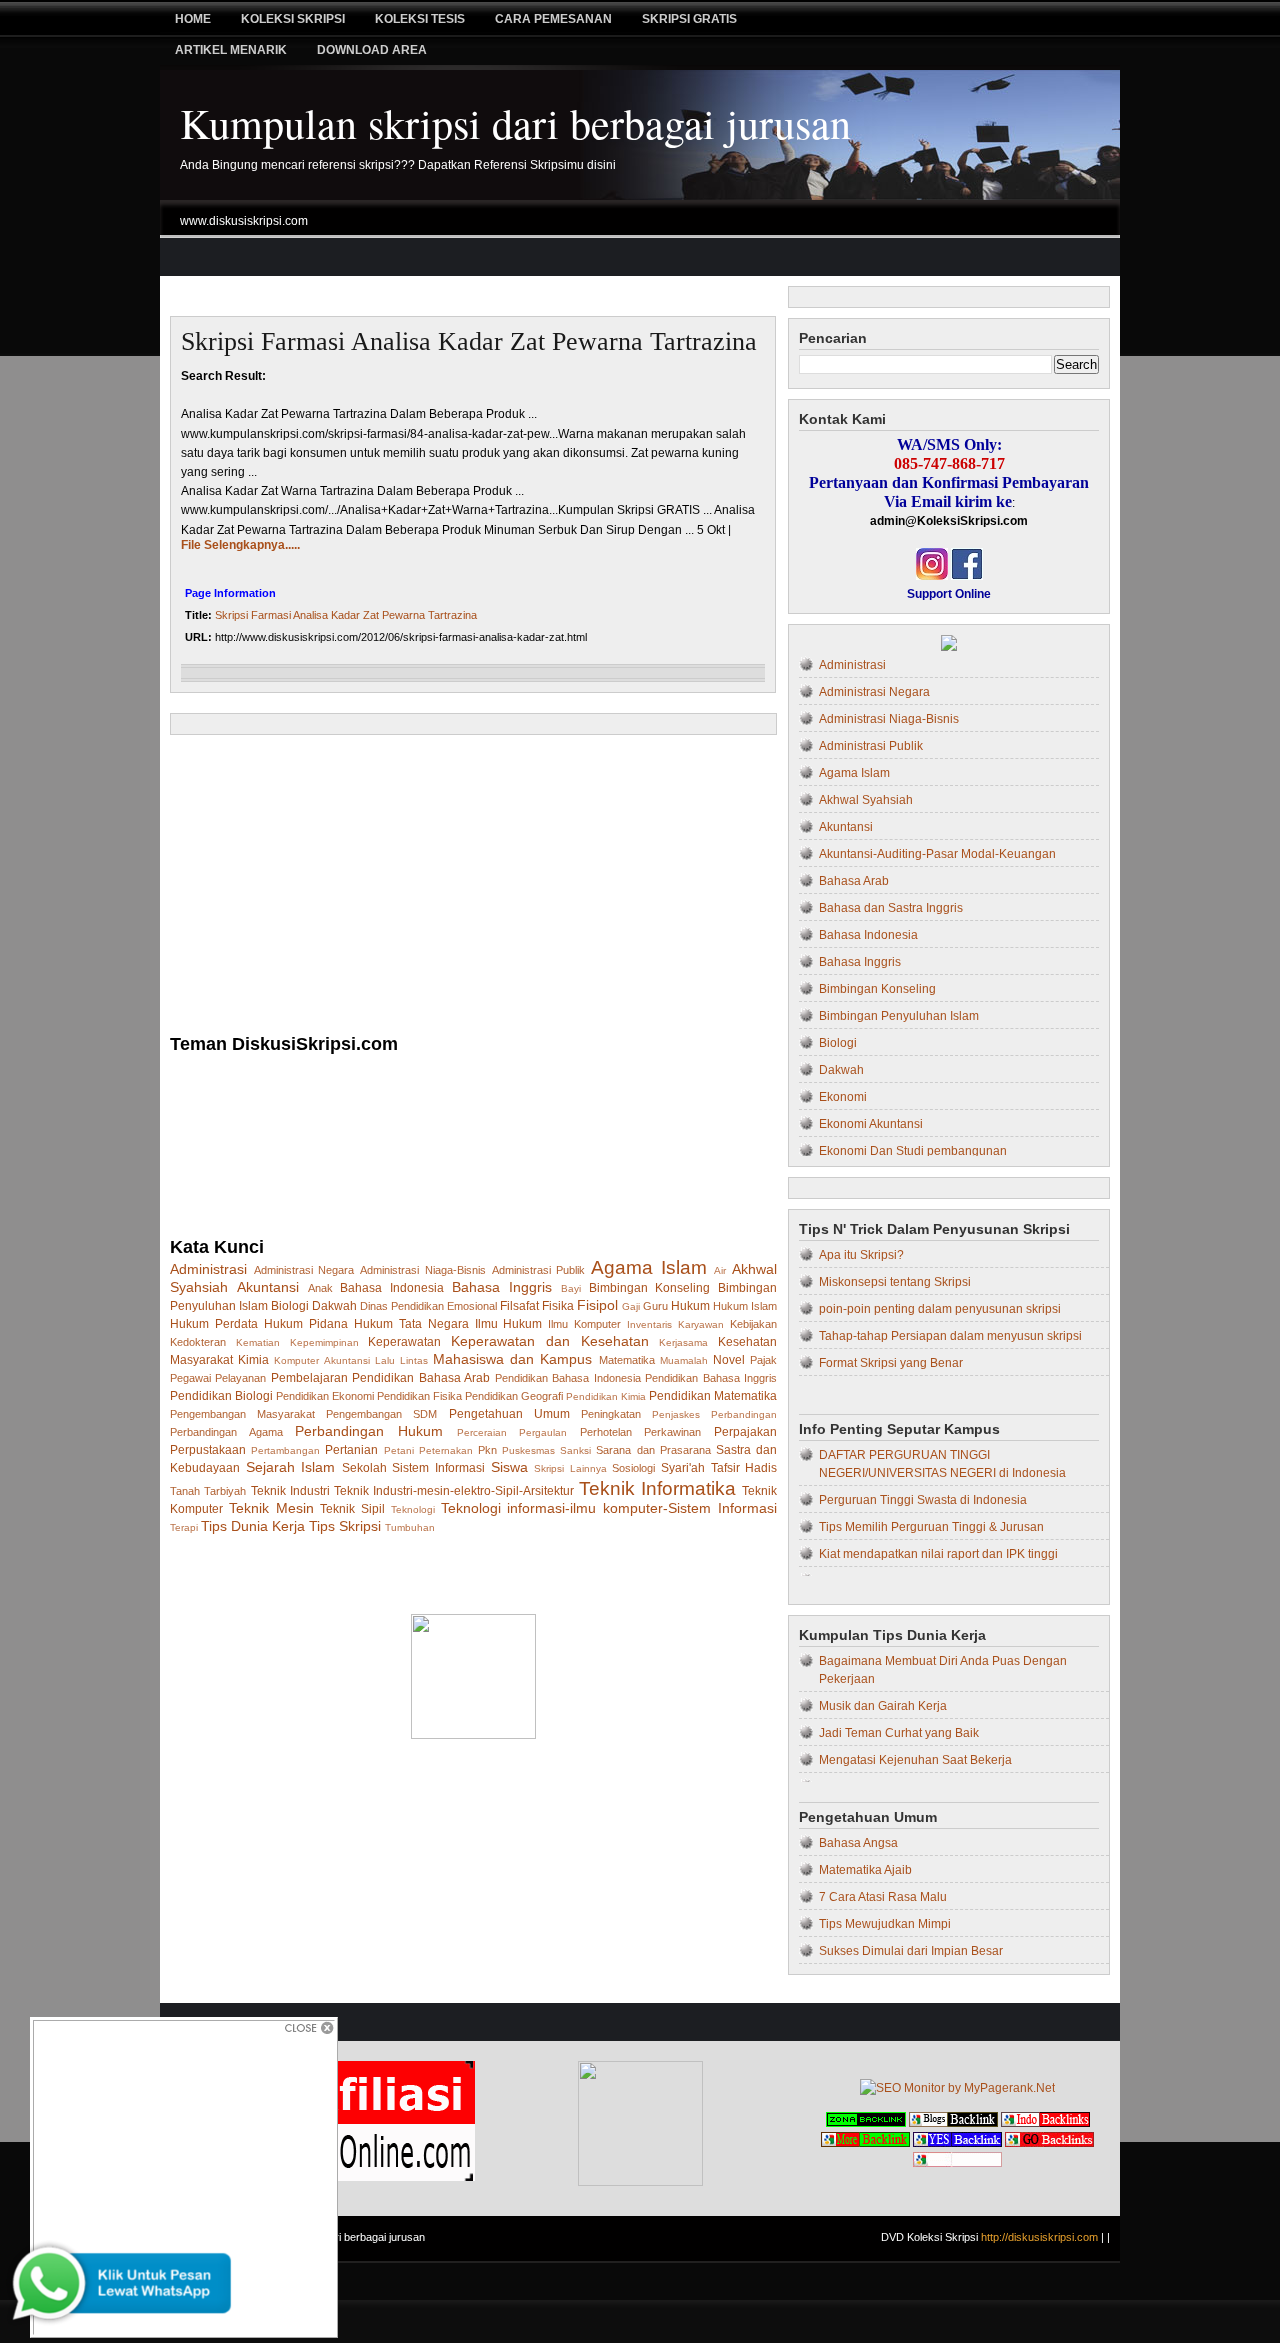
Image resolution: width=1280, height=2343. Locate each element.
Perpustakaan (208, 1450)
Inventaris (649, 1324)
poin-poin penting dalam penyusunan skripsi (940, 1309)
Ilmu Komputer (584, 1324)
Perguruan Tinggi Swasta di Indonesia (923, 1500)
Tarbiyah (225, 1491)
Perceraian (482, 1432)
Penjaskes (676, 1414)
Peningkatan (611, 1414)
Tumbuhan (410, 1527)
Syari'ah (683, 1468)
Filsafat (519, 1306)
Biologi (290, 1306)
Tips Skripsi (345, 1526)
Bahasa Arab (854, 881)
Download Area (372, 50)
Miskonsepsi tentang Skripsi (895, 1282)
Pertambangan (285, 1450)
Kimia (253, 1360)
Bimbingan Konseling (650, 1288)
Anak (320, 1288)
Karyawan (701, 1324)
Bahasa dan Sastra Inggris (891, 908)
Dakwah (334, 1306)
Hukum (690, 1306)
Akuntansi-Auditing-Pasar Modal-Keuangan (937, 854)
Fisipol (597, 1305)
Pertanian (351, 1450)
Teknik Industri (290, 1491)
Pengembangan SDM (381, 1414)
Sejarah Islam (291, 1467)
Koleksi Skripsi (293, 19)
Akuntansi (268, 1287)
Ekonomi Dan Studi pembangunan (913, 1151)
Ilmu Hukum (509, 1324)
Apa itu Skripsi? (861, 1255)
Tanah (185, 1491)
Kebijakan (753, 1324)
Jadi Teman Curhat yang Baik (899, 1733)
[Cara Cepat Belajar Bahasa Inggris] (949, 647)
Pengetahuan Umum (509, 1414)
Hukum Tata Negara (411, 1324)
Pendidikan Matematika (713, 1396)
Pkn (487, 1450)
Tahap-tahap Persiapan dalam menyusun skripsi (950, 1336)
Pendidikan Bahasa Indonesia (568, 1378)
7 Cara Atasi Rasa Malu (883, 1897)
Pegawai (190, 1378)
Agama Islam (649, 1267)
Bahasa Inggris (502, 1287)
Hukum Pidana (306, 1324)
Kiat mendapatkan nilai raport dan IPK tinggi (938, 1554)
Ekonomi (843, 1097)
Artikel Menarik (231, 50)
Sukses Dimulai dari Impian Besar (911, 1951)
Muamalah (684, 1360)
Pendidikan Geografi (514, 1396)
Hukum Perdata (214, 1324)
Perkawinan (672, 1432)
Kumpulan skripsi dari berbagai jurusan (515, 123)
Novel (729, 1360)
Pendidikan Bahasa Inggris (711, 1378)
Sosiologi (633, 1468)
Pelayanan (240, 1378)
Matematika (627, 1360)
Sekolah (364, 1468)
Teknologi (413, 1509)
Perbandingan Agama (226, 1432)
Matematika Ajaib (865, 1870)
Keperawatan (404, 1342)
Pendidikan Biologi (221, 1396)
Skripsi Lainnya (570, 1468)
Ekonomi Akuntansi (871, 1124)
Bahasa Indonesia (392, 1288)
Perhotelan (606, 1432)
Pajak (763, 1360)
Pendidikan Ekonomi (325, 1396)
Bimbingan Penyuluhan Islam (899, 1016)
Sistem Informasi (438, 1468)
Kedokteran (198, 1342)
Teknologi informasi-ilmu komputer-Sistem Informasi (609, 1508)
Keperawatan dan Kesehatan (550, 1341)
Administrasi (208, 1269)
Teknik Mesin (271, 1508)
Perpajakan (745, 1432)
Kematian (258, 1342)
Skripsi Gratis (689, 19)
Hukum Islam (745, 1306)
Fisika (558, 1306)
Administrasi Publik (539, 1270)
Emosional (472, 1306)
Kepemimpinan (324, 1342)
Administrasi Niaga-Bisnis (423, 1270)
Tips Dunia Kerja (253, 1526)
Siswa (509, 1467)
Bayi (571, 1288)
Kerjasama (683, 1342)
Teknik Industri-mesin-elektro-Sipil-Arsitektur (454, 1491)
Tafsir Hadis (744, 1468)
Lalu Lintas (401, 1360)
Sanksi (575, 1450)
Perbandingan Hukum (369, 1431)
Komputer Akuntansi (321, 1360)
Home (193, 19)
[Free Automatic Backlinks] (866, 2123)
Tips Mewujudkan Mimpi (885, 1924)
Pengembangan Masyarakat (242, 1414)
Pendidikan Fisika (419, 1396)
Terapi (184, 1527)
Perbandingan (744, 1414)
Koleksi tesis (420, 19)
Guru (655, 1306)
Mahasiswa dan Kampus (512, 1359)
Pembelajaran (309, 1378)
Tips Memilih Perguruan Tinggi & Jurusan (931, 1527)
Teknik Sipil (352, 1509)
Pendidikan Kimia (606, 1396)
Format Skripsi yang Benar (891, 1363)
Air (720, 1270)
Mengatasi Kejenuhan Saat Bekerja (915, 1760)
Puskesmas (528, 1450)
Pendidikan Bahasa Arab (421, 1378)
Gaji (631, 1306)
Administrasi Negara (304, 1270)
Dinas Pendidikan (402, 1306)
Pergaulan (543, 1432)
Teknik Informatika (657, 1488)
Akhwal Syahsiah (866, 800)
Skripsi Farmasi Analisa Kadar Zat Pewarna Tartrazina (469, 341)
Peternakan (446, 1450)
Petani (399, 1450)
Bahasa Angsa (858, 1843)
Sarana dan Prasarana (653, 1450)
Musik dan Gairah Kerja (883, 1706)
